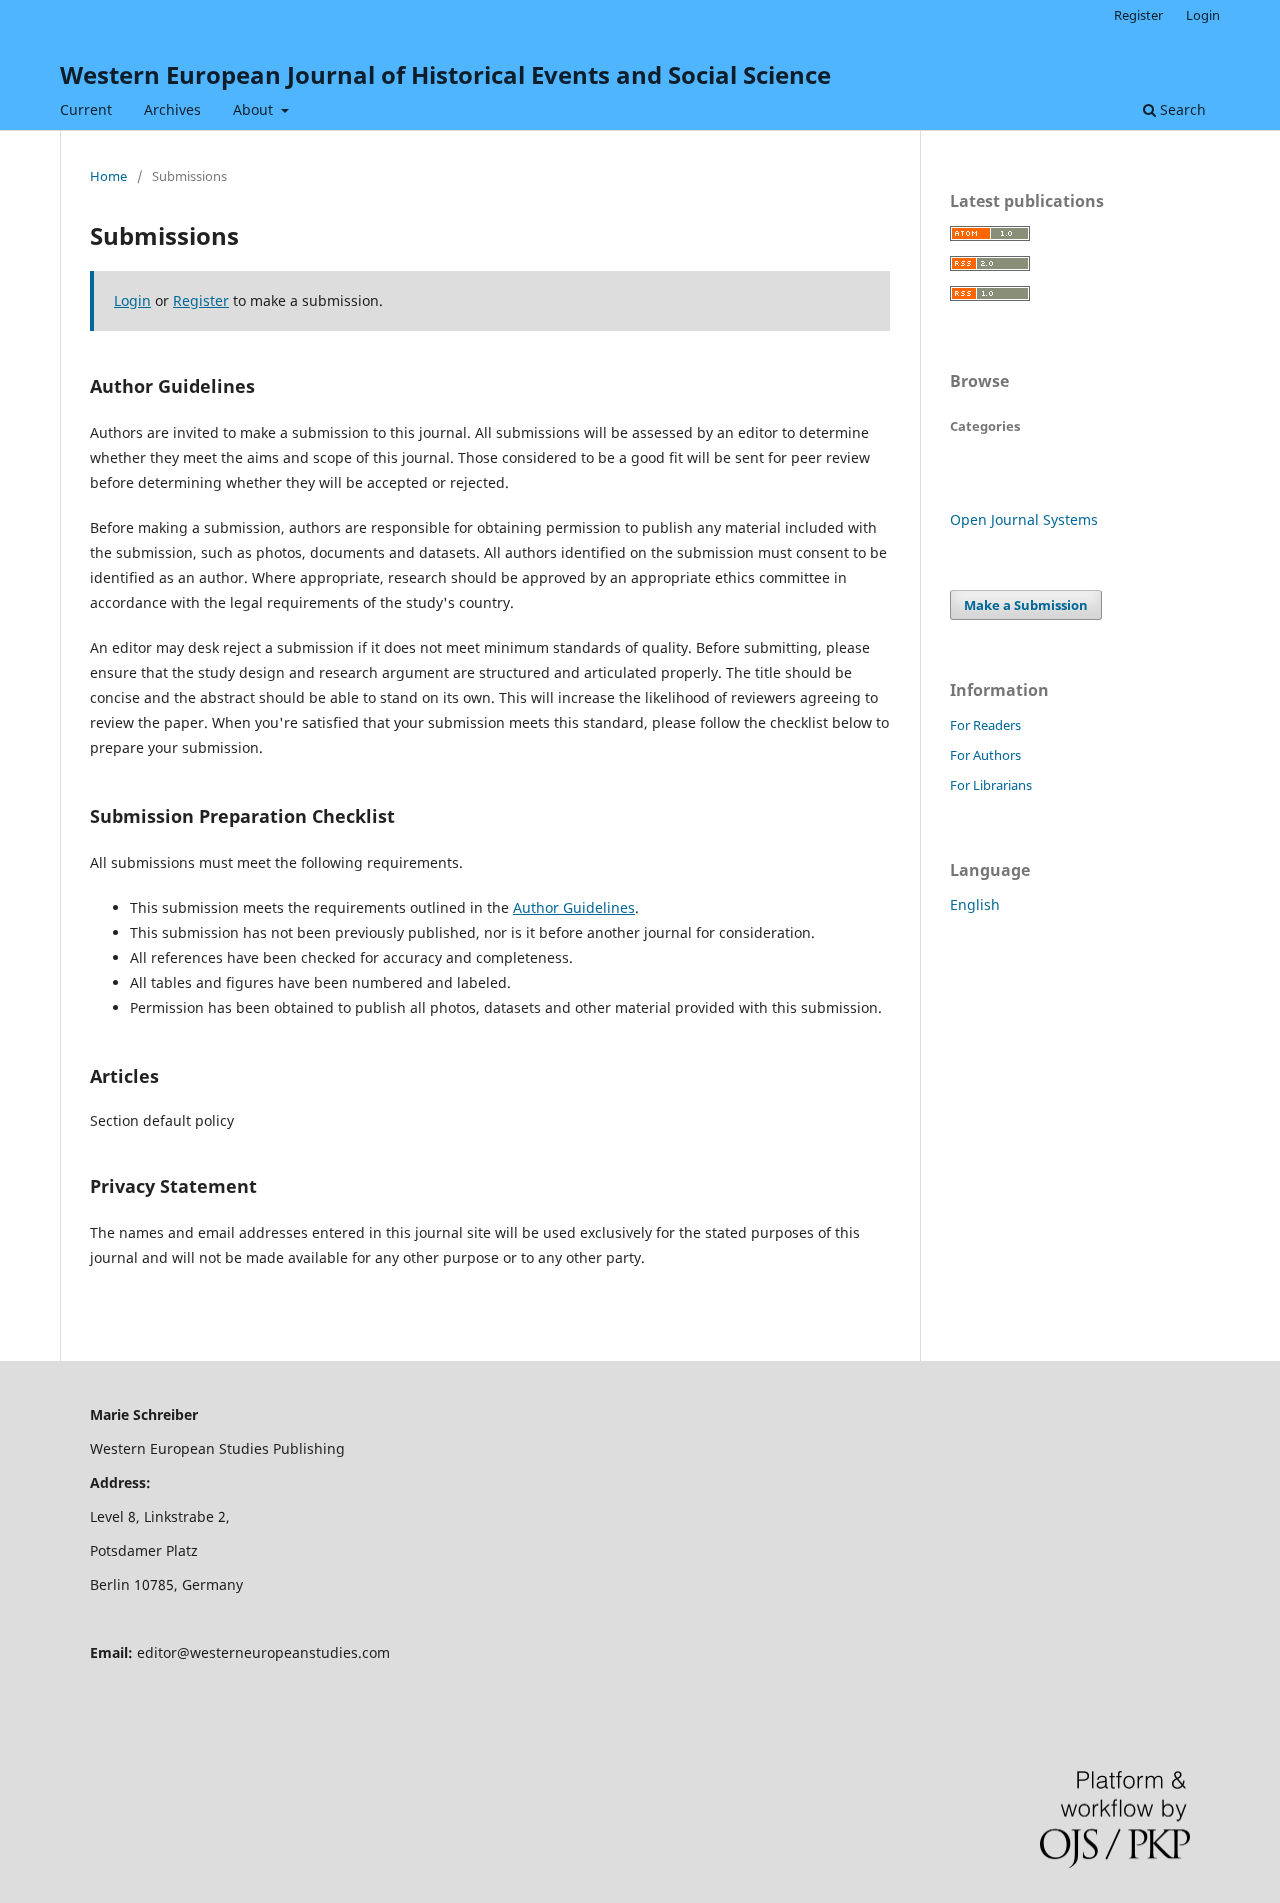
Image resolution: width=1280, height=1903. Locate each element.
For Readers (985, 725)
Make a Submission (1026, 605)
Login (1203, 15)
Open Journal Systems (1024, 519)
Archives (172, 109)
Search (1181, 109)
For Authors (985, 755)
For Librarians (991, 785)
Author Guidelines (574, 907)
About (255, 109)
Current (86, 109)
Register (1138, 15)
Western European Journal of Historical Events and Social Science (445, 74)
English (975, 904)
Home (108, 176)
